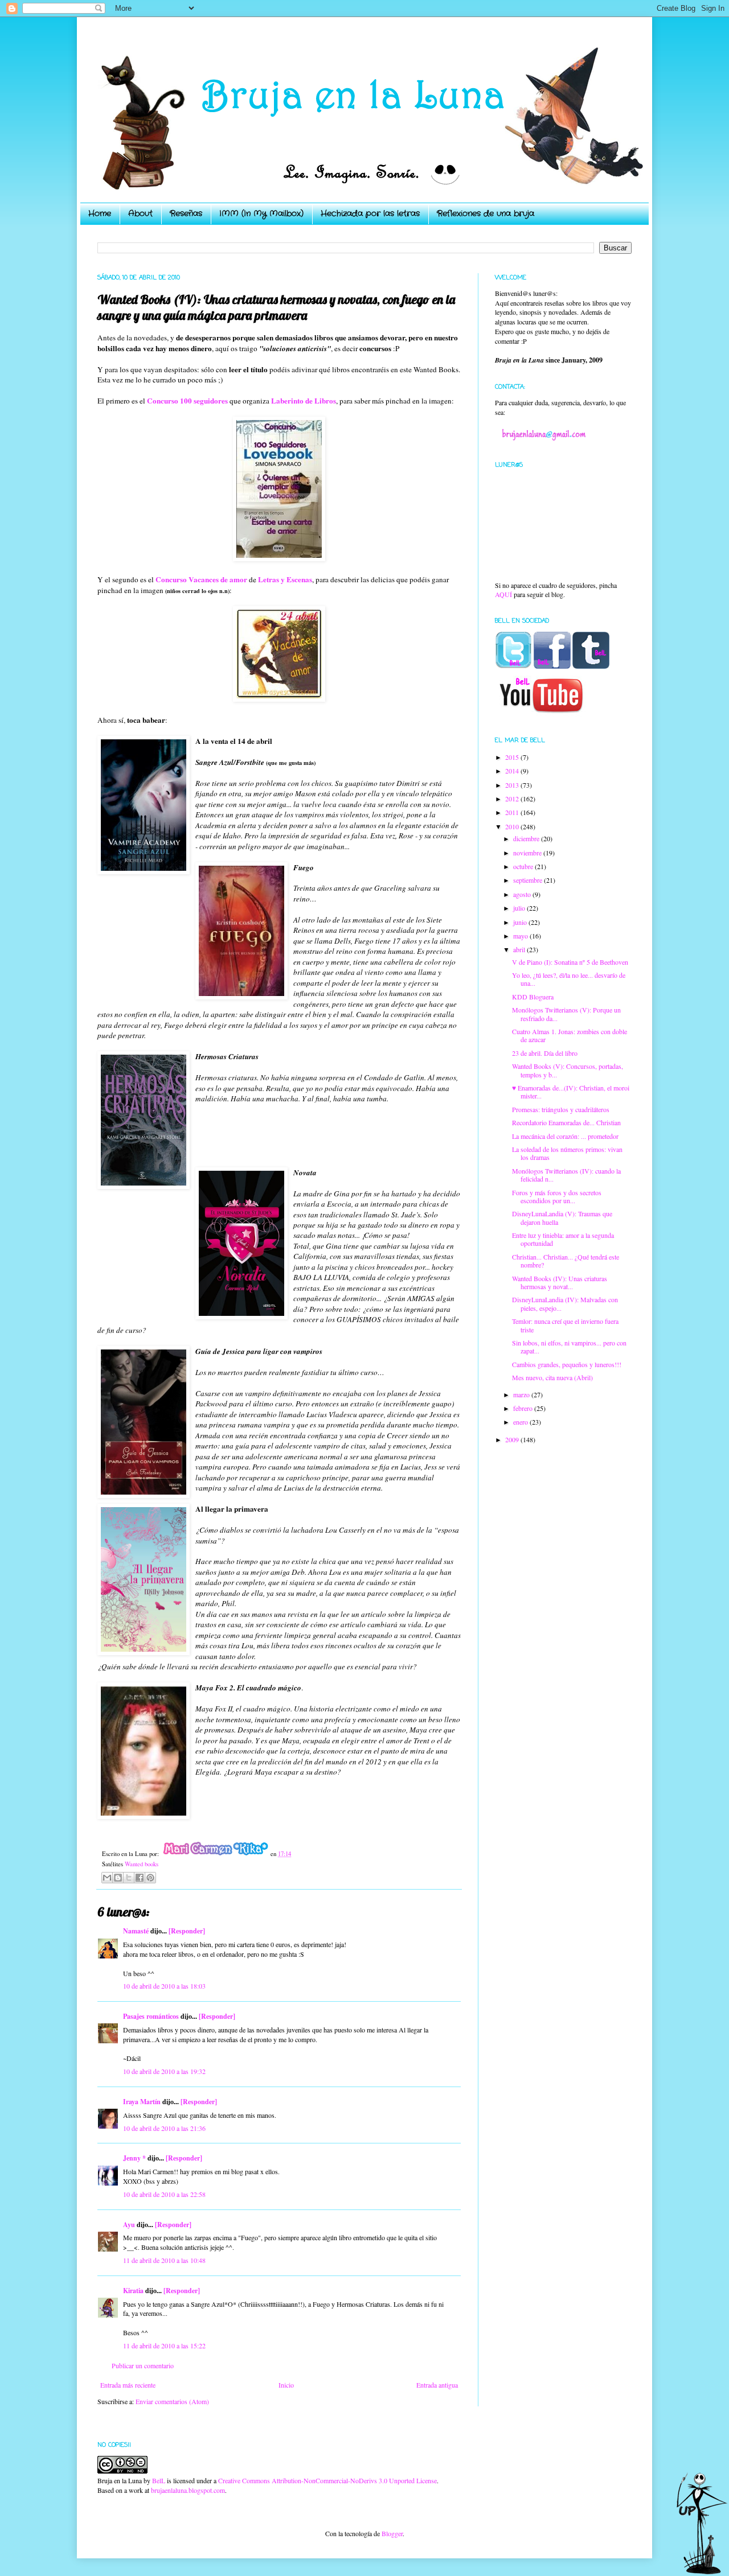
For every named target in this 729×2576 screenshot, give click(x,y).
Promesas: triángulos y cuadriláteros (561, 1109)
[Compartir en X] (129, 1878)
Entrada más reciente (128, 2385)
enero (521, 1422)
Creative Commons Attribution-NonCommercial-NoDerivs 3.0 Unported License (327, 2480)
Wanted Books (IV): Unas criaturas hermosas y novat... (560, 1282)
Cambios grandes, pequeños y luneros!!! (567, 1364)
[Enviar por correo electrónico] (107, 1878)
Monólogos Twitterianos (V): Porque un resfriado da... (566, 1014)
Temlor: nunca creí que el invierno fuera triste (565, 1325)
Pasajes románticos (151, 2016)
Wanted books (142, 1864)
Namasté (136, 1931)
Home (100, 213)
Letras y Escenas (285, 579)
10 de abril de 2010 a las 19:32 (164, 2071)
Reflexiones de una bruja (486, 213)
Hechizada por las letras (370, 213)
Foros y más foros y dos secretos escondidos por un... (557, 1196)
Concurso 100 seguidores (187, 401)
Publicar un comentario (143, 2365)
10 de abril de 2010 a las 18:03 (164, 1986)
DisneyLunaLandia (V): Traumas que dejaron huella (562, 1217)
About (140, 213)
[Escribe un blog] (118, 1878)
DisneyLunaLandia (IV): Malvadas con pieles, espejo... (565, 1303)
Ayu (129, 2225)
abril (520, 949)
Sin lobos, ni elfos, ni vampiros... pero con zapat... (569, 1347)
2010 (513, 826)
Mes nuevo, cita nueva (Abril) (552, 1377)
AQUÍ (503, 594)
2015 (513, 757)
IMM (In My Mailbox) (261, 213)
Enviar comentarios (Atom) (172, 2401)
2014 (513, 771)
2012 (513, 799)
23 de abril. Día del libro (545, 1053)
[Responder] (187, 1931)
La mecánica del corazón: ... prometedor (565, 1136)
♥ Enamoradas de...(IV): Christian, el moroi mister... (571, 1092)
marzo (522, 1394)
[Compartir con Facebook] (140, 1878)
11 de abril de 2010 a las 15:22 (164, 2345)
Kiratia (133, 2291)
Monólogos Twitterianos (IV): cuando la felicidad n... (566, 1175)
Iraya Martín (142, 2102)
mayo (521, 936)
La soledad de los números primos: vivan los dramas (567, 1153)
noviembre (528, 853)
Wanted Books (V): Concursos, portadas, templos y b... (568, 1070)
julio (520, 908)
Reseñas (186, 213)
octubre (524, 866)
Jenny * (134, 2158)
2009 (513, 1439)
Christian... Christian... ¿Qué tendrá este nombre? (566, 1261)
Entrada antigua (437, 2385)
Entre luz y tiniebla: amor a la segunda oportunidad (563, 1239)
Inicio (286, 2385)
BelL (159, 2480)
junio (521, 922)
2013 (513, 785)
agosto (523, 894)
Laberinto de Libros (304, 401)
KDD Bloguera (533, 997)
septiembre (529, 880)
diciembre (527, 838)
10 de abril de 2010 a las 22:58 (164, 2194)
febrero (524, 1408)
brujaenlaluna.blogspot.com (188, 2490)
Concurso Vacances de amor (201, 579)
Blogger (392, 2533)
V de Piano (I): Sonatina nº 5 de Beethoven (570, 962)
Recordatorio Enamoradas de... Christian (566, 1122)
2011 (513, 812)
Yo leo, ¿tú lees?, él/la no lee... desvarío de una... (569, 979)
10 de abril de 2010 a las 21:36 (164, 2128)
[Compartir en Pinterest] (150, 1878)
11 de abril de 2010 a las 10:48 (164, 2260)
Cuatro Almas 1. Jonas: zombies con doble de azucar (570, 1035)
